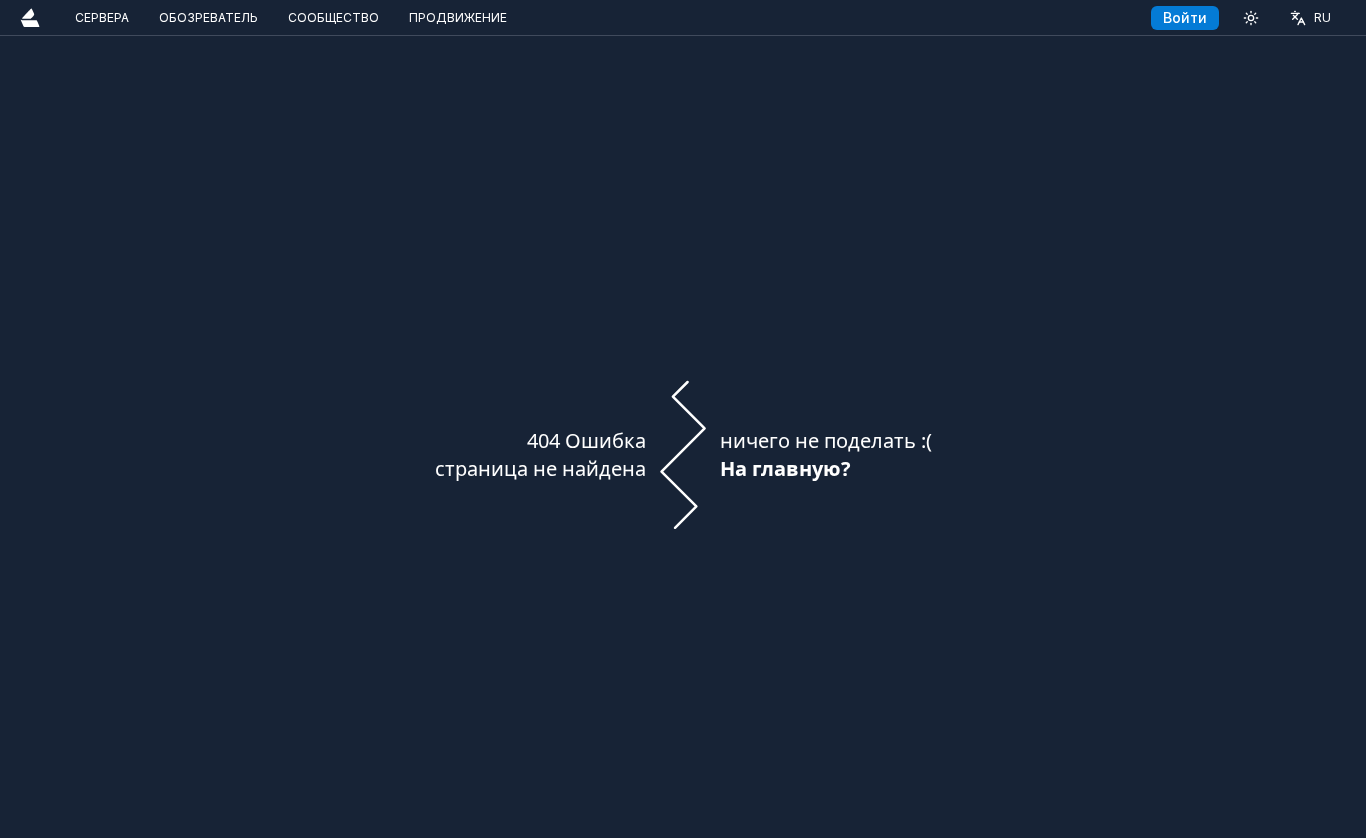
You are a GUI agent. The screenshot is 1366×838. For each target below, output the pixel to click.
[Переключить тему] (1251, 17)
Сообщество (333, 17)
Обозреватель (208, 17)
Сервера (102, 17)
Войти (1185, 17)
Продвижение (458, 17)
